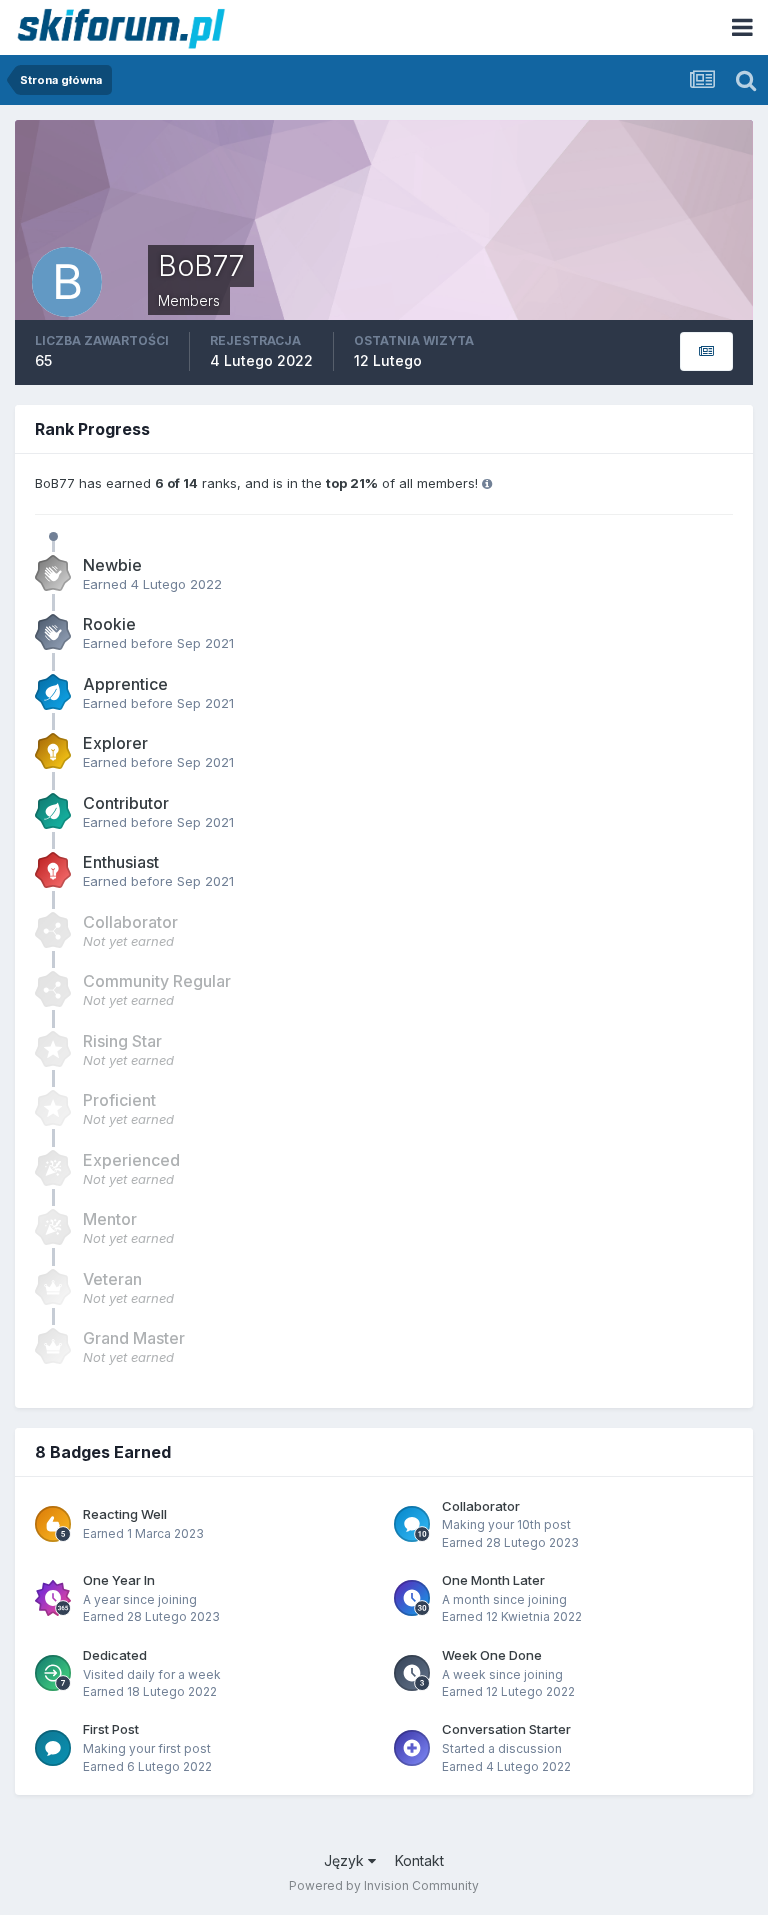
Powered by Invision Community (384, 1885)
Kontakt (419, 1860)
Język (346, 1860)
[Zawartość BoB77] (706, 351)
